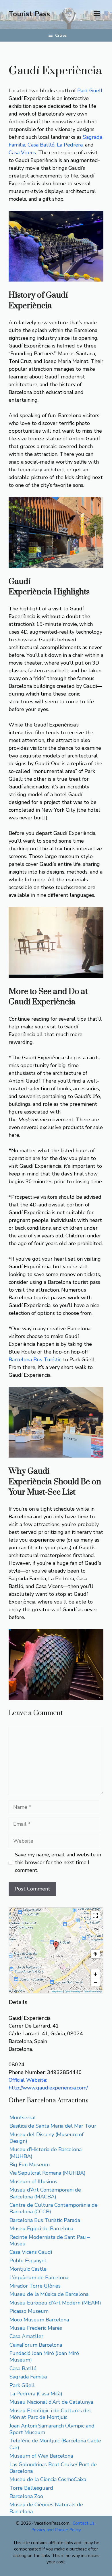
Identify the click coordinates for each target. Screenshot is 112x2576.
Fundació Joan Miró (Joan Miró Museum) (44, 2357)
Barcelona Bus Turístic (35, 1360)
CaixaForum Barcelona (36, 2345)
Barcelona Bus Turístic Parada (45, 2220)
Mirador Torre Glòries (35, 2286)
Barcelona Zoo (26, 2496)
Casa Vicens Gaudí (31, 2252)
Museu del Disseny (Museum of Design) (47, 2138)
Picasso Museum (29, 2311)
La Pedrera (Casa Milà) (36, 2394)
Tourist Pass (29, 14)
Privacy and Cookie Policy (56, 2530)
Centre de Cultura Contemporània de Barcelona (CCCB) (54, 2208)
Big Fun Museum (30, 2165)
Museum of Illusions (33, 2182)
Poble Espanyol (28, 2261)
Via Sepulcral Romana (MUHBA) (48, 2173)
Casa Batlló (41, 145)
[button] (56, 1946)
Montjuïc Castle (28, 2269)
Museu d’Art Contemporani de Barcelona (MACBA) (45, 2193)
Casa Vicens (22, 153)
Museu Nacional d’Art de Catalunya (51, 2402)
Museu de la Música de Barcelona (49, 2294)
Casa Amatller (26, 2336)
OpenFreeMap (73, 1991)
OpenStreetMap (93, 1991)
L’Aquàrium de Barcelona (39, 2278)
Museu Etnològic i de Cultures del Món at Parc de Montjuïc (50, 2414)
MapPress (57, 1991)
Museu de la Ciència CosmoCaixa (48, 2479)
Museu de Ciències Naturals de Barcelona (46, 2508)
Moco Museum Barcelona (39, 2320)
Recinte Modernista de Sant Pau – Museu (50, 2240)
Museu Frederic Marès (36, 2328)
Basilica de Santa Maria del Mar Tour (53, 2126)
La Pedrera (70, 145)
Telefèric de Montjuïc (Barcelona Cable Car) (55, 2444)
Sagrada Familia (28, 2377)
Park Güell (90, 91)
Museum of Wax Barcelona (41, 2456)
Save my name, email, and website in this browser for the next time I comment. (58, 1862)
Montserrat (23, 2118)
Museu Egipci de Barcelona (41, 2229)
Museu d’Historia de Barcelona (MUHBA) (46, 2153)
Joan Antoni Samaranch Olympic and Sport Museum (52, 2429)
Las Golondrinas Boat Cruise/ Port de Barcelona (53, 2468)
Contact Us (84, 2523)
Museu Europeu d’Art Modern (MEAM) (55, 2303)
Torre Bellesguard (31, 2488)
